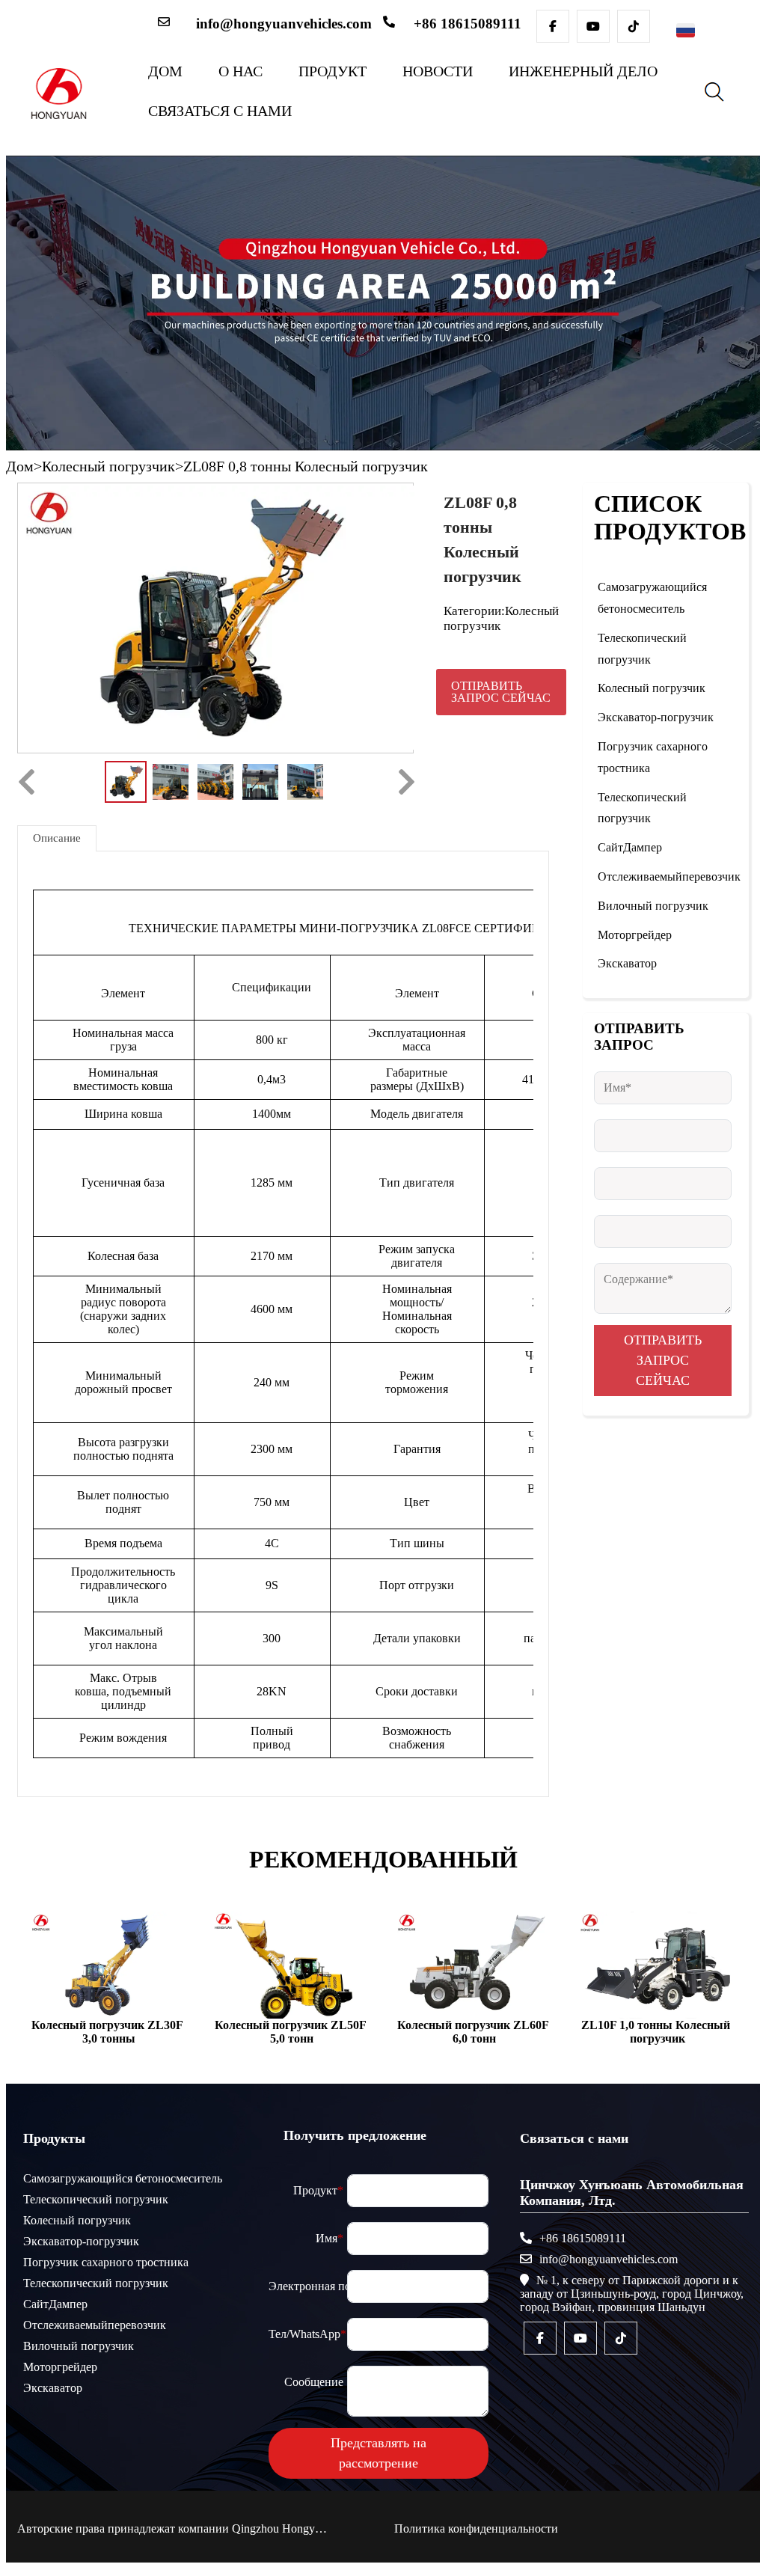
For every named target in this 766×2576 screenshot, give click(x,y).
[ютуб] (593, 26)
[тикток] (634, 26)
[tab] (57, 838)
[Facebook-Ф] (553, 26)
